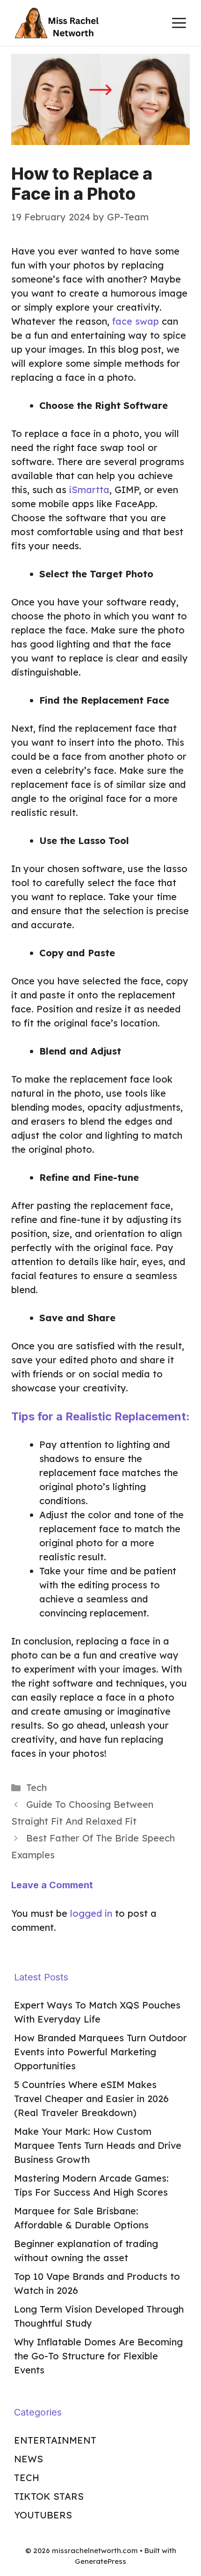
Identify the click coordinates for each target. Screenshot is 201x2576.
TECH (27, 2478)
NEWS (29, 2459)
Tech (36, 1787)
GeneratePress (100, 2561)
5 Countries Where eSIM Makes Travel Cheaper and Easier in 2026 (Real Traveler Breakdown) (91, 2099)
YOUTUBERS (43, 2515)
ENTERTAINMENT (55, 2440)
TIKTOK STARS (49, 2496)
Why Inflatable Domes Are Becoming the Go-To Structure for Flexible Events (98, 2356)
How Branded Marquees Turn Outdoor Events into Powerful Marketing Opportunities (100, 2052)
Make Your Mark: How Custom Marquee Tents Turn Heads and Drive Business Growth (98, 2145)
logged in (91, 1913)
